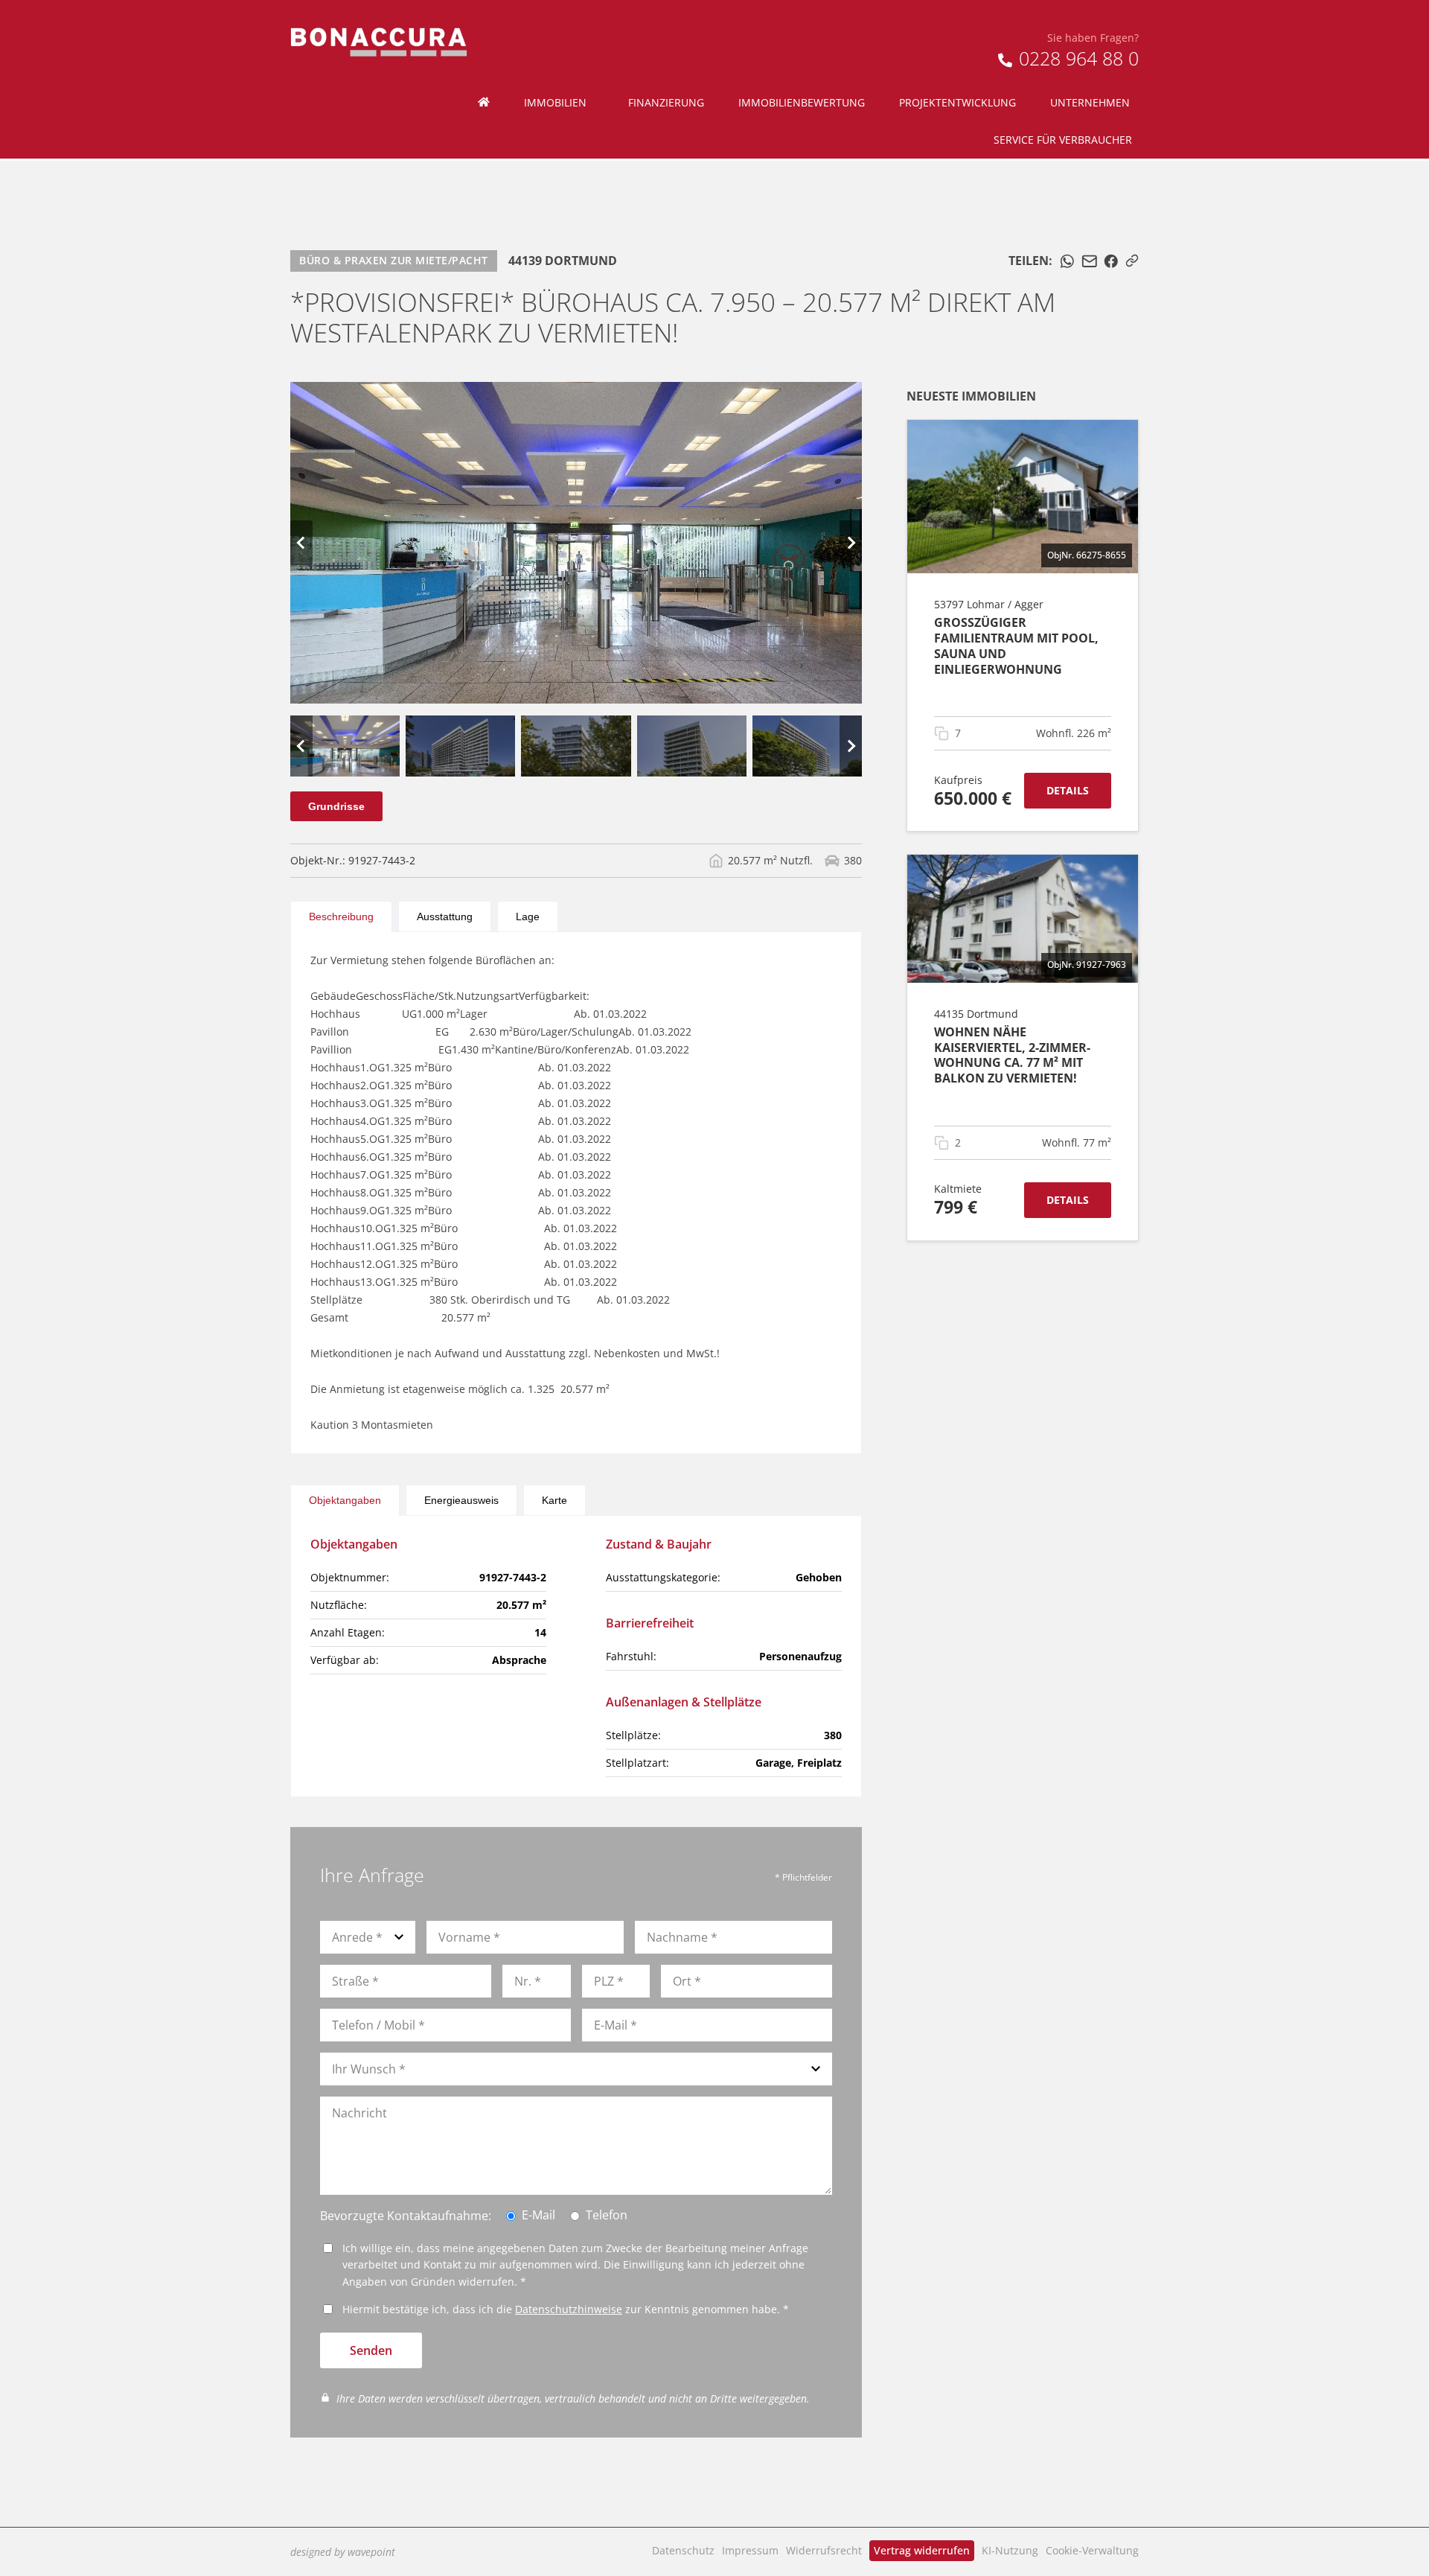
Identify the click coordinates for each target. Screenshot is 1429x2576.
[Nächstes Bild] (851, 543)
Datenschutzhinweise (569, 2309)
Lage (528, 916)
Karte (554, 1500)
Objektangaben (345, 1500)
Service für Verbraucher (1063, 140)
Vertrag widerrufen (922, 2550)
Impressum (750, 2550)
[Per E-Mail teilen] (1090, 261)
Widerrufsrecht (824, 2550)
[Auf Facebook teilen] (1111, 261)
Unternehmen (1090, 102)
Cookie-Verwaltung (1092, 2550)
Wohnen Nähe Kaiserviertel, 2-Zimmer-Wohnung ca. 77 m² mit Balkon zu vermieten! (1012, 1055)
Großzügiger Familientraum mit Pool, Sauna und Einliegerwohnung (1016, 645)
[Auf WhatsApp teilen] (1067, 261)
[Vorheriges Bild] (301, 543)
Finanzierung (666, 102)
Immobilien (555, 102)
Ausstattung (445, 916)
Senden (371, 2350)
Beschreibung (341, 916)
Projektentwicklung (958, 102)
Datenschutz (683, 2550)
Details (1068, 790)
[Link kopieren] (1132, 261)
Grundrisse (336, 806)
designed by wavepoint (343, 2552)
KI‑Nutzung (1010, 2550)
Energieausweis (461, 1500)
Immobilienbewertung (802, 102)
